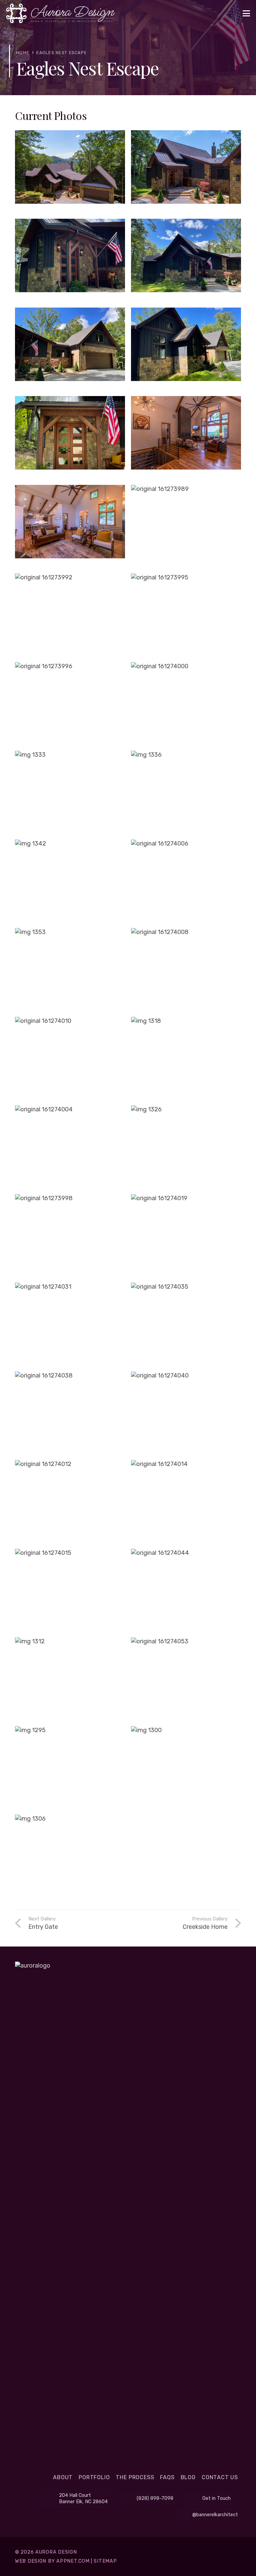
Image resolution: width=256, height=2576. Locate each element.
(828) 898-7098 (155, 2498)
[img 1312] (70, 1679)
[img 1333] (70, 792)
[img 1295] (70, 1768)
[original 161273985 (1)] (70, 526)
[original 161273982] (186, 437)
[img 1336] (186, 792)
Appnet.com (73, 2561)
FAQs (167, 2477)
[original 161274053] (186, 1679)
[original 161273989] (186, 526)
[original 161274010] (70, 1058)
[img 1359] (70, 349)
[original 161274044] (186, 1590)
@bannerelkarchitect (215, 2515)
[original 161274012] (70, 1501)
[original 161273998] (70, 1236)
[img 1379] (186, 349)
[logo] (60, 13)
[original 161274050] (70, 172)
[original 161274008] (186, 969)
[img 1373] (70, 437)
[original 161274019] (186, 1236)
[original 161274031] (70, 1324)
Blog (188, 2477)
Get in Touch (216, 2498)
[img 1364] (186, 260)
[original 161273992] (70, 615)
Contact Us (220, 2477)
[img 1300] (186, 1768)
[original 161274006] (186, 881)
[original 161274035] (186, 1324)
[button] (246, 13)
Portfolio (94, 2477)
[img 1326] (186, 1147)
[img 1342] (70, 881)
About (63, 2477)
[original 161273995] (186, 615)
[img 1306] (70, 1856)
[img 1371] (70, 260)
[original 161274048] (186, 172)
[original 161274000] (186, 704)
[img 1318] (186, 1058)
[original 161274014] (186, 1501)
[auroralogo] (128, 2212)
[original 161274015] (70, 1590)
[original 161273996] (70, 704)
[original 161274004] (70, 1147)
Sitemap (105, 2561)
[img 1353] (70, 969)
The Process (135, 2477)
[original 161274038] (70, 1413)
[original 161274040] (186, 1413)
